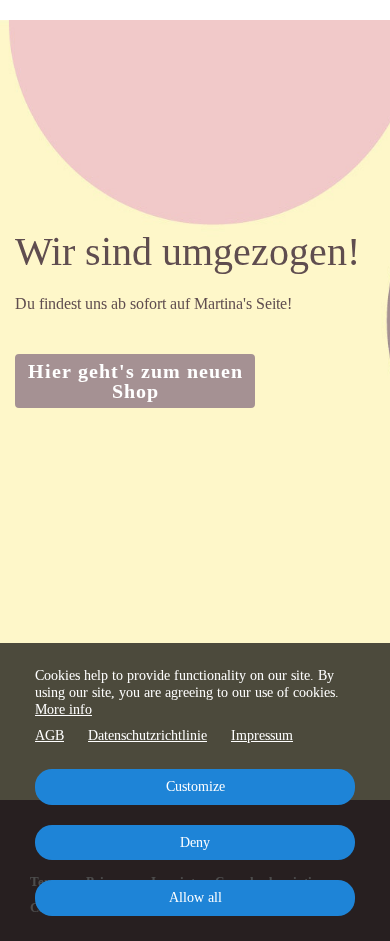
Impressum (262, 735)
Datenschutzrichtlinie (147, 735)
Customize (195, 786)
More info (63, 709)
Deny (195, 842)
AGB (49, 735)
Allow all (195, 897)
